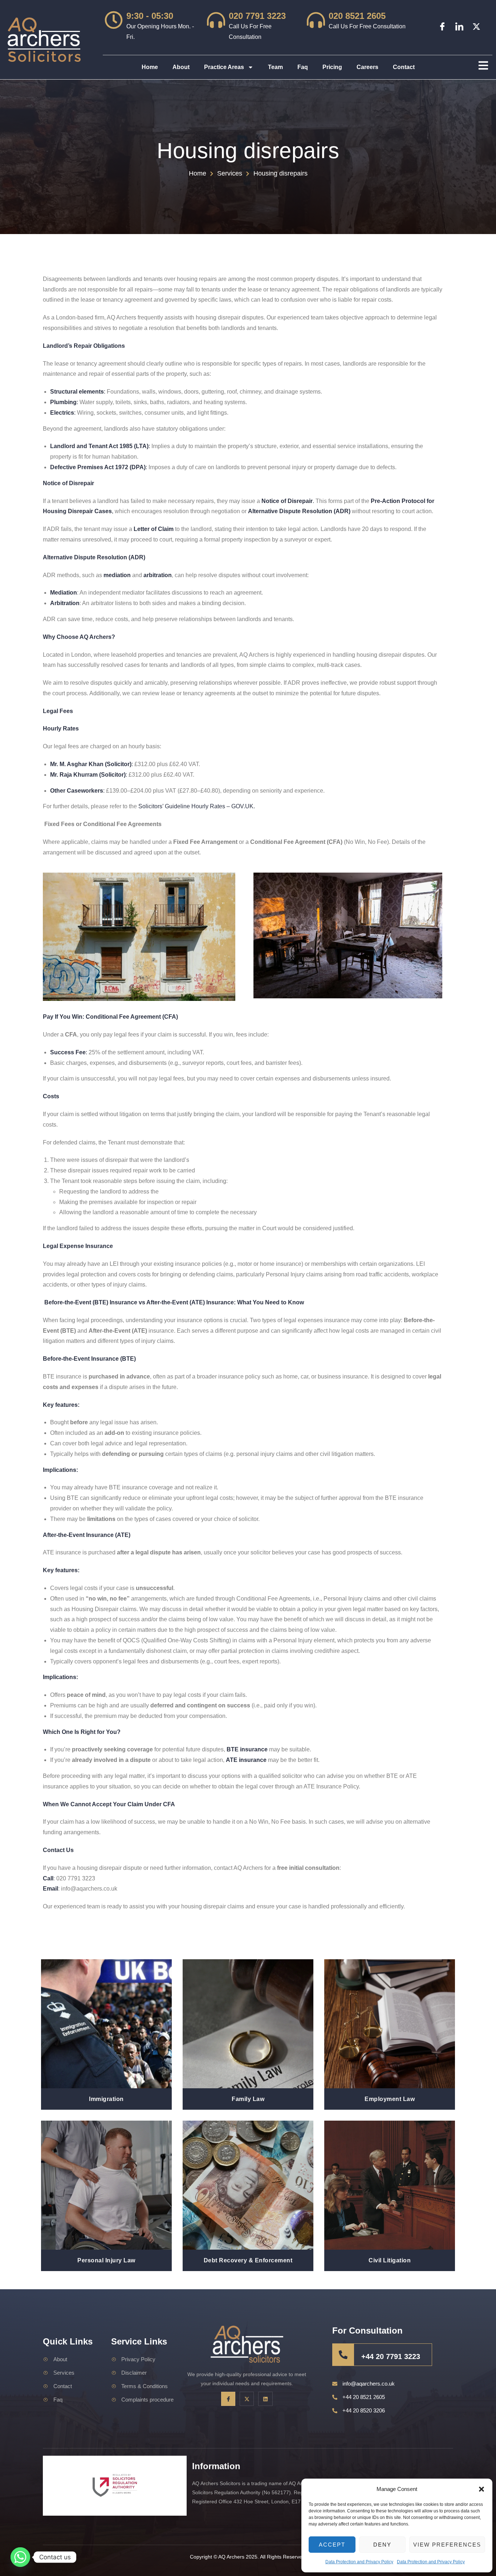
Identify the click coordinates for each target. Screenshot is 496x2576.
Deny (382, 2545)
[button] (481, 2489)
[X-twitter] (476, 27)
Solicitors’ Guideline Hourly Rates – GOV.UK (196, 806)
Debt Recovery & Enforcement (248, 2260)
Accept (332, 2545)
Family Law (248, 2099)
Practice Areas (224, 67)
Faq (303, 67)
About (181, 67)
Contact (404, 67)
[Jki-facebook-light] (442, 27)
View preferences (447, 2545)
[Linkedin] (265, 2399)
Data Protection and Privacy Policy (359, 2562)
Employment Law (390, 2099)
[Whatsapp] (20, 2557)
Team (275, 67)
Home (150, 67)
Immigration (106, 2099)
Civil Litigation (390, 2260)
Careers (367, 67)
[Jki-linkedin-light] (459, 27)
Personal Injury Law (106, 2260)
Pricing (332, 67)
